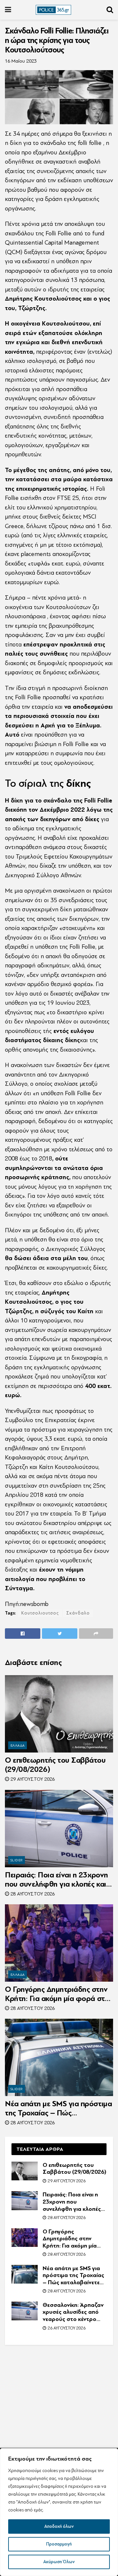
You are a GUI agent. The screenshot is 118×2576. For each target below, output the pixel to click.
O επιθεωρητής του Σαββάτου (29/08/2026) (55, 1765)
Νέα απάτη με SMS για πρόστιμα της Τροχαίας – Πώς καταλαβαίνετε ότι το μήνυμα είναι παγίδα (58, 2109)
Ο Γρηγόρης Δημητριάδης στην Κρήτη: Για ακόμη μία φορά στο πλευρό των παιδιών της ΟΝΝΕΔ (57, 1994)
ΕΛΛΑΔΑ (18, 1745)
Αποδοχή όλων (59, 2526)
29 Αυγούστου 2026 (32, 1779)
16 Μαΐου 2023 (21, 61)
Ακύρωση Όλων (59, 2562)
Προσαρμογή (59, 2544)
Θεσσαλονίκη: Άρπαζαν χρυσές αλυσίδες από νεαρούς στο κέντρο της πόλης (73, 2312)
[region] (59, 2512)
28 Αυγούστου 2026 (32, 1894)
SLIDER (17, 1860)
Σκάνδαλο (78, 1613)
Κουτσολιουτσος (40, 1613)
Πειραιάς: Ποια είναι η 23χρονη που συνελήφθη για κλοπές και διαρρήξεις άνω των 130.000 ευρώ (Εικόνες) (57, 1880)
